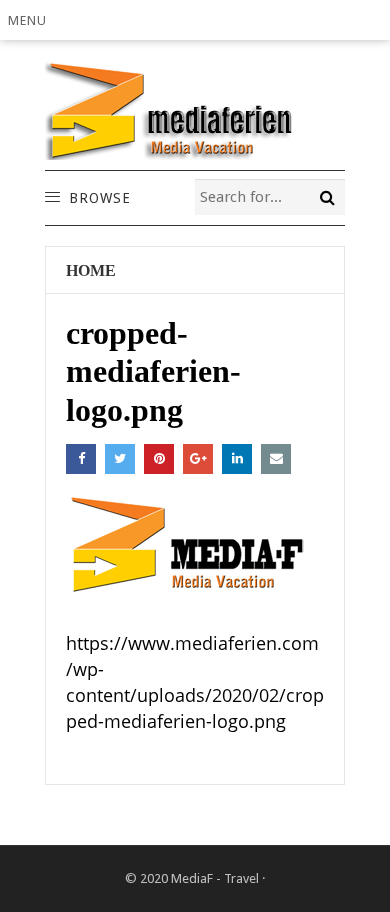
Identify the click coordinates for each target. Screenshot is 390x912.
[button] (31, 20)
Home (91, 270)
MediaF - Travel (215, 878)
